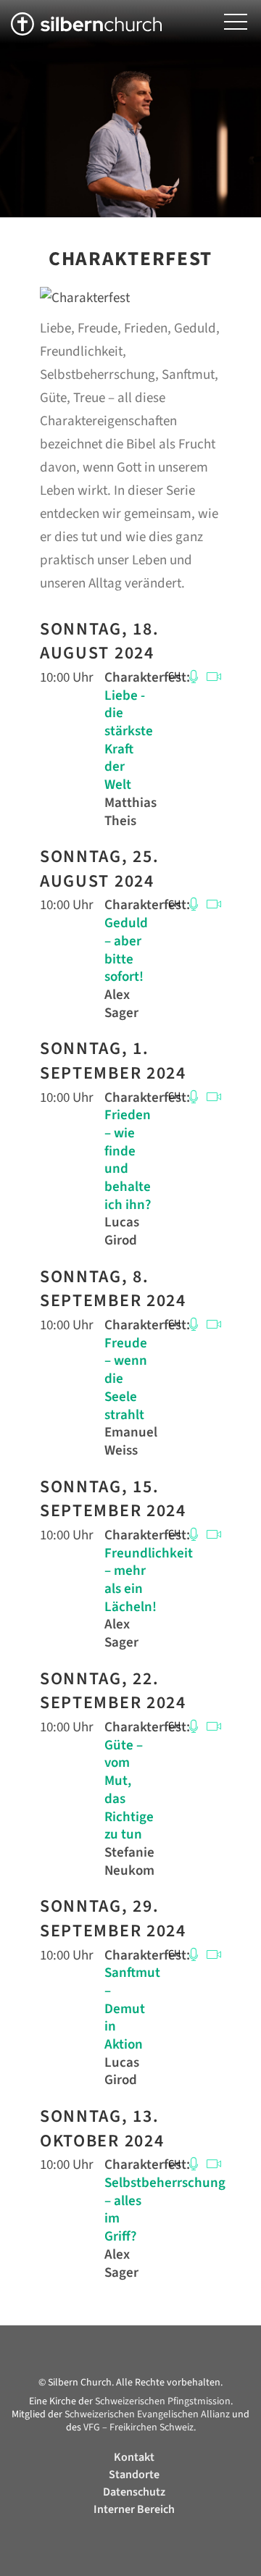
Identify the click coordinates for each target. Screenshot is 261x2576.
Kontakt (134, 2457)
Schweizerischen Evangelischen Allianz (147, 2414)
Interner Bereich (134, 2509)
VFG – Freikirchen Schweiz (138, 2427)
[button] (236, 22)
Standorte (134, 2475)
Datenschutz (134, 2492)
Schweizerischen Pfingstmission (163, 2401)
